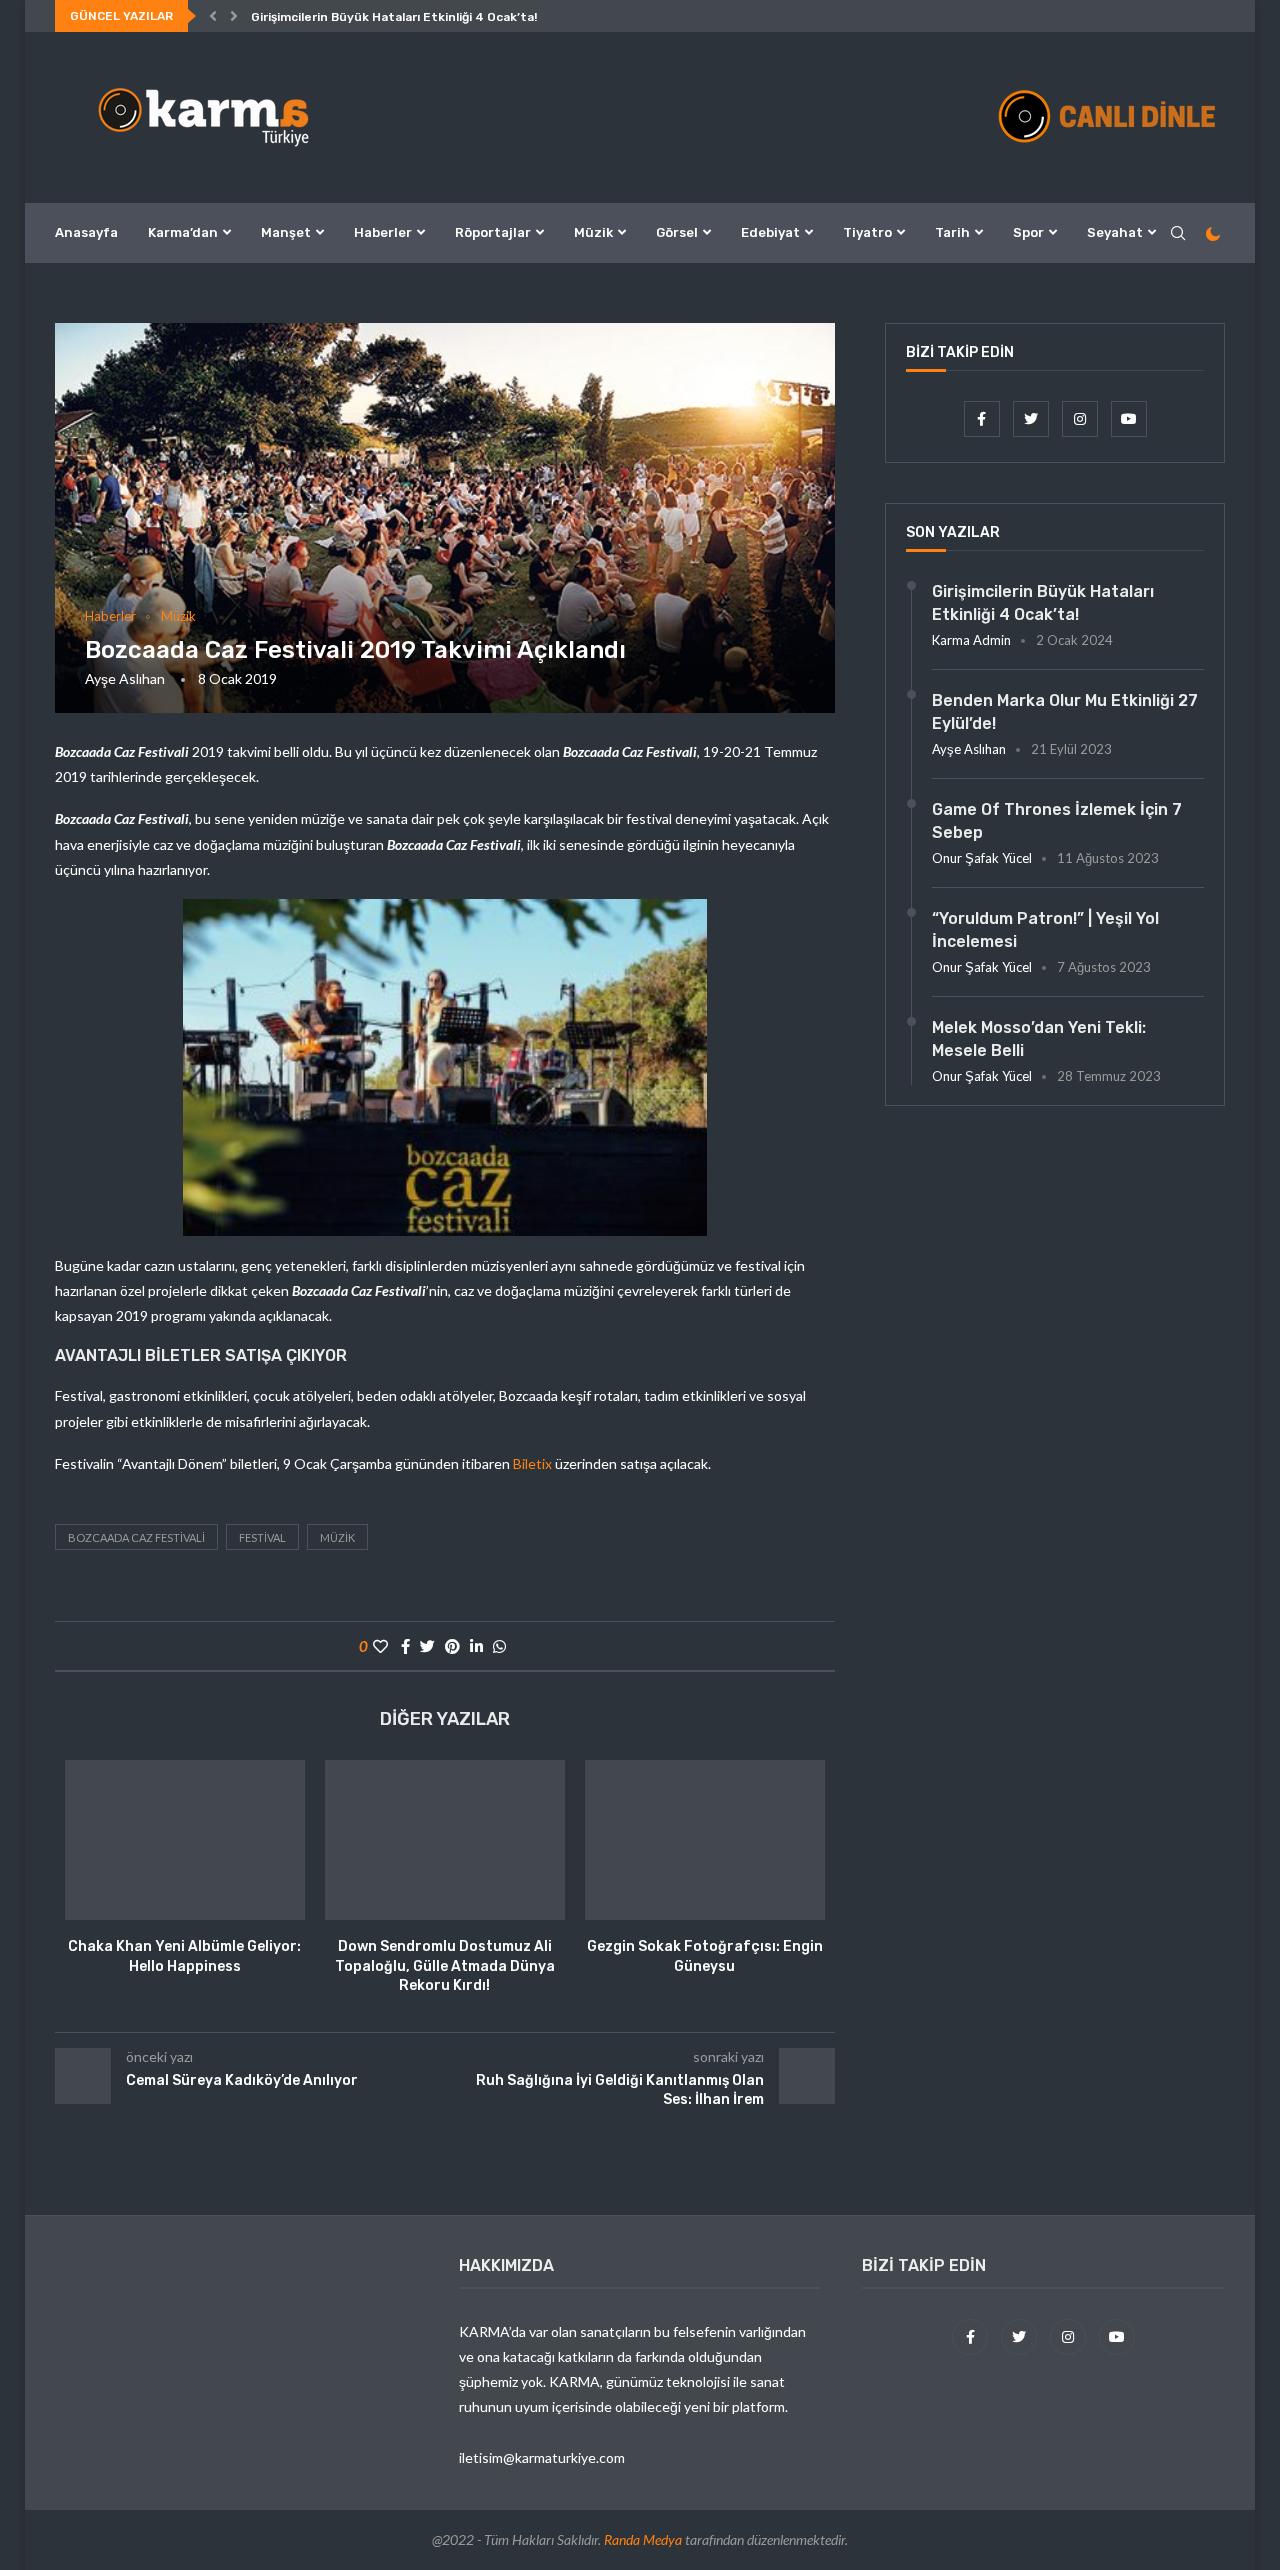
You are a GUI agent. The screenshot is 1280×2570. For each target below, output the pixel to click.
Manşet (286, 232)
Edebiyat (770, 232)
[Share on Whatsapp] (499, 1646)
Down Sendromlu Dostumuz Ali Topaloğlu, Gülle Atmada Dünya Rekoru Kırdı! (445, 1966)
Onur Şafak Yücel (982, 858)
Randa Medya (643, 2539)
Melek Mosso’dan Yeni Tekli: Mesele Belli (1039, 1038)
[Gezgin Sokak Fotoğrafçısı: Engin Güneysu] (705, 1840)
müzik (337, 1537)
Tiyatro (867, 232)
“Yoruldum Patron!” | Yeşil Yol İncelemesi (1045, 929)
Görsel (677, 232)
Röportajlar (493, 232)
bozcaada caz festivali (136, 1537)
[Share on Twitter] (427, 1646)
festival (262, 1537)
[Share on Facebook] (405, 1646)
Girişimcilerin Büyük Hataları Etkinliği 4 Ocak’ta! (394, 17)
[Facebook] (983, 418)
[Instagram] (1081, 418)
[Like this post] (380, 1646)
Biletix (532, 1463)
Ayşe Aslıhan (125, 678)
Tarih (952, 232)
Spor (1028, 232)
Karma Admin (971, 640)
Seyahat (1115, 232)
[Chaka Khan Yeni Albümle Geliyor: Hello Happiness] (185, 1840)
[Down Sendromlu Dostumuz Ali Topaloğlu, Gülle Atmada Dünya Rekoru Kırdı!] (445, 1840)
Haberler (383, 232)
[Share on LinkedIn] (476, 1646)
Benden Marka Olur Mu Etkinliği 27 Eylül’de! (1065, 711)
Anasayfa (86, 232)
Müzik (593, 232)
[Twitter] (1032, 418)
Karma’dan (183, 232)
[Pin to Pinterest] (452, 1646)
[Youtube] (1129, 418)
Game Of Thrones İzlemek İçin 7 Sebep (1057, 820)
